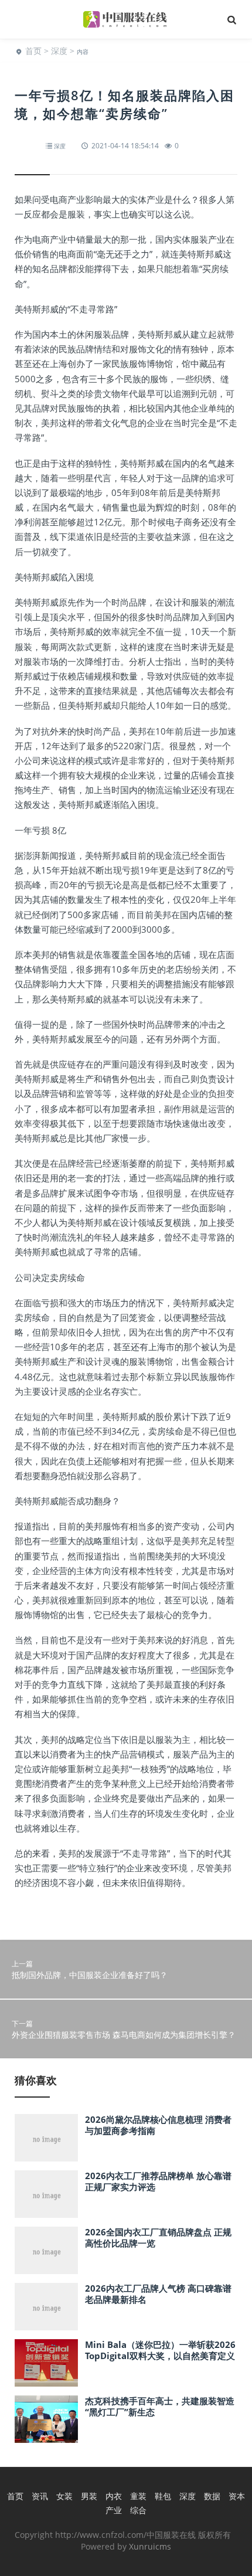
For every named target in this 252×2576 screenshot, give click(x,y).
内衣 (114, 2496)
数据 (212, 2496)
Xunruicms (150, 2546)
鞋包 (163, 2496)
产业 (114, 2510)
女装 (64, 2496)
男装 (89, 2496)
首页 (33, 51)
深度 (59, 51)
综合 (138, 2510)
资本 (237, 2496)
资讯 (40, 2496)
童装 (138, 2496)
